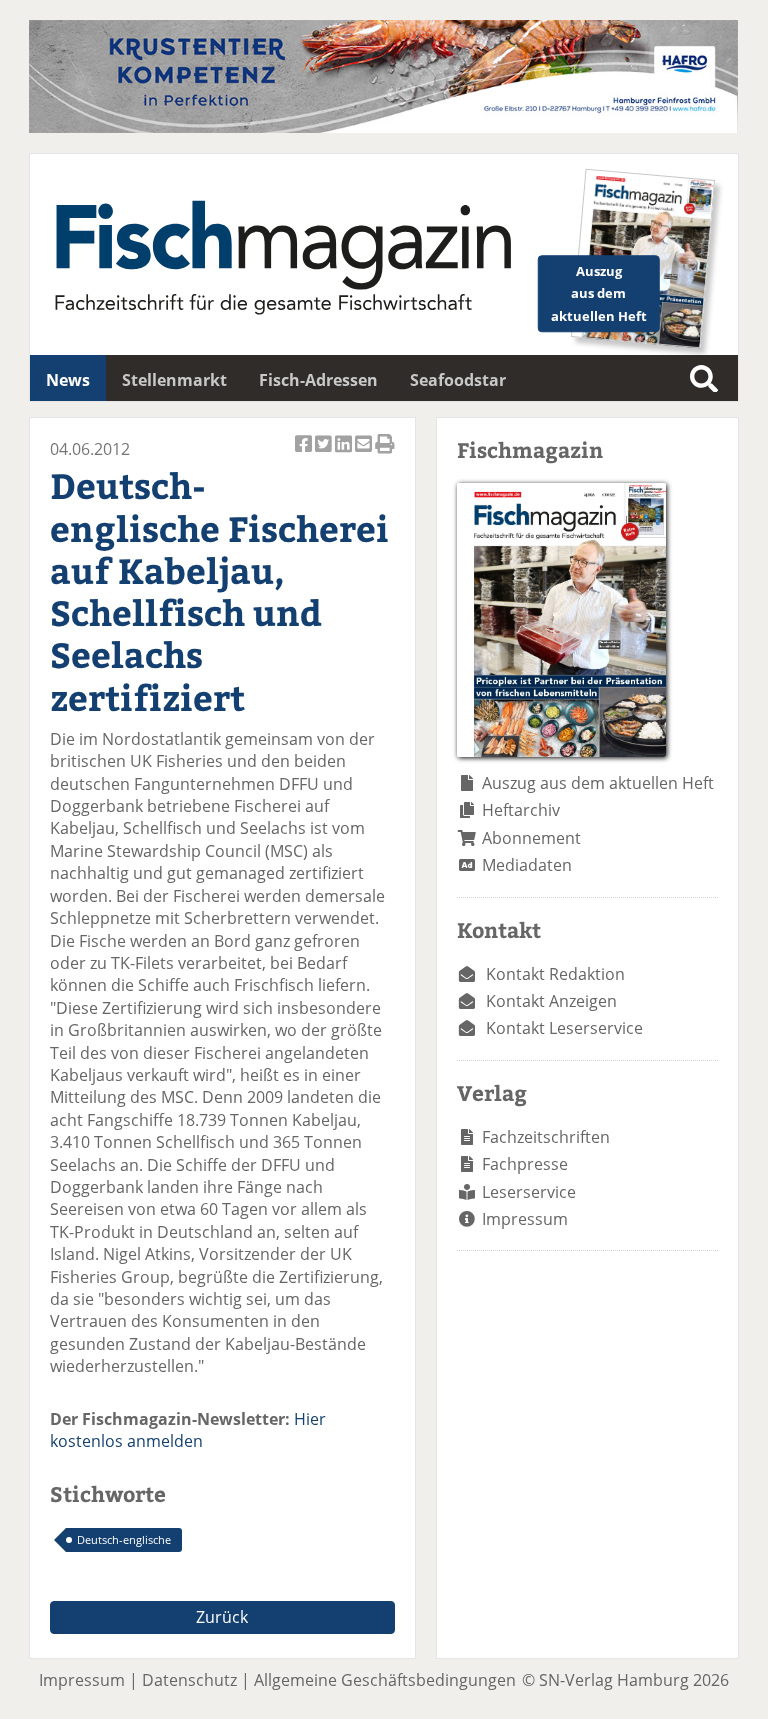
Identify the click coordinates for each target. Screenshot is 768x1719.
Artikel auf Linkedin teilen (345, 454)
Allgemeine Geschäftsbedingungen (385, 1680)
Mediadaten (527, 865)
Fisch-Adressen (318, 380)
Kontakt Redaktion (555, 974)
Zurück (222, 1617)
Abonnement (531, 838)
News (68, 380)
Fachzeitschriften (546, 1137)
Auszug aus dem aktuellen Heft (598, 783)
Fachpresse (525, 1164)
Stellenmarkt (174, 380)
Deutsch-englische (124, 1539)
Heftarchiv (521, 810)
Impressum (525, 1219)
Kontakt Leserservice (564, 1028)
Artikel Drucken (385, 454)
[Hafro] (383, 127)
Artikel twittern (325, 454)
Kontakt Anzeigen (551, 1001)
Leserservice (529, 1192)
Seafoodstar (458, 380)
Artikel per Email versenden (365, 454)
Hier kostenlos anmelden (188, 1430)
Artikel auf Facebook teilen (305, 454)
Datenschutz (189, 1680)
